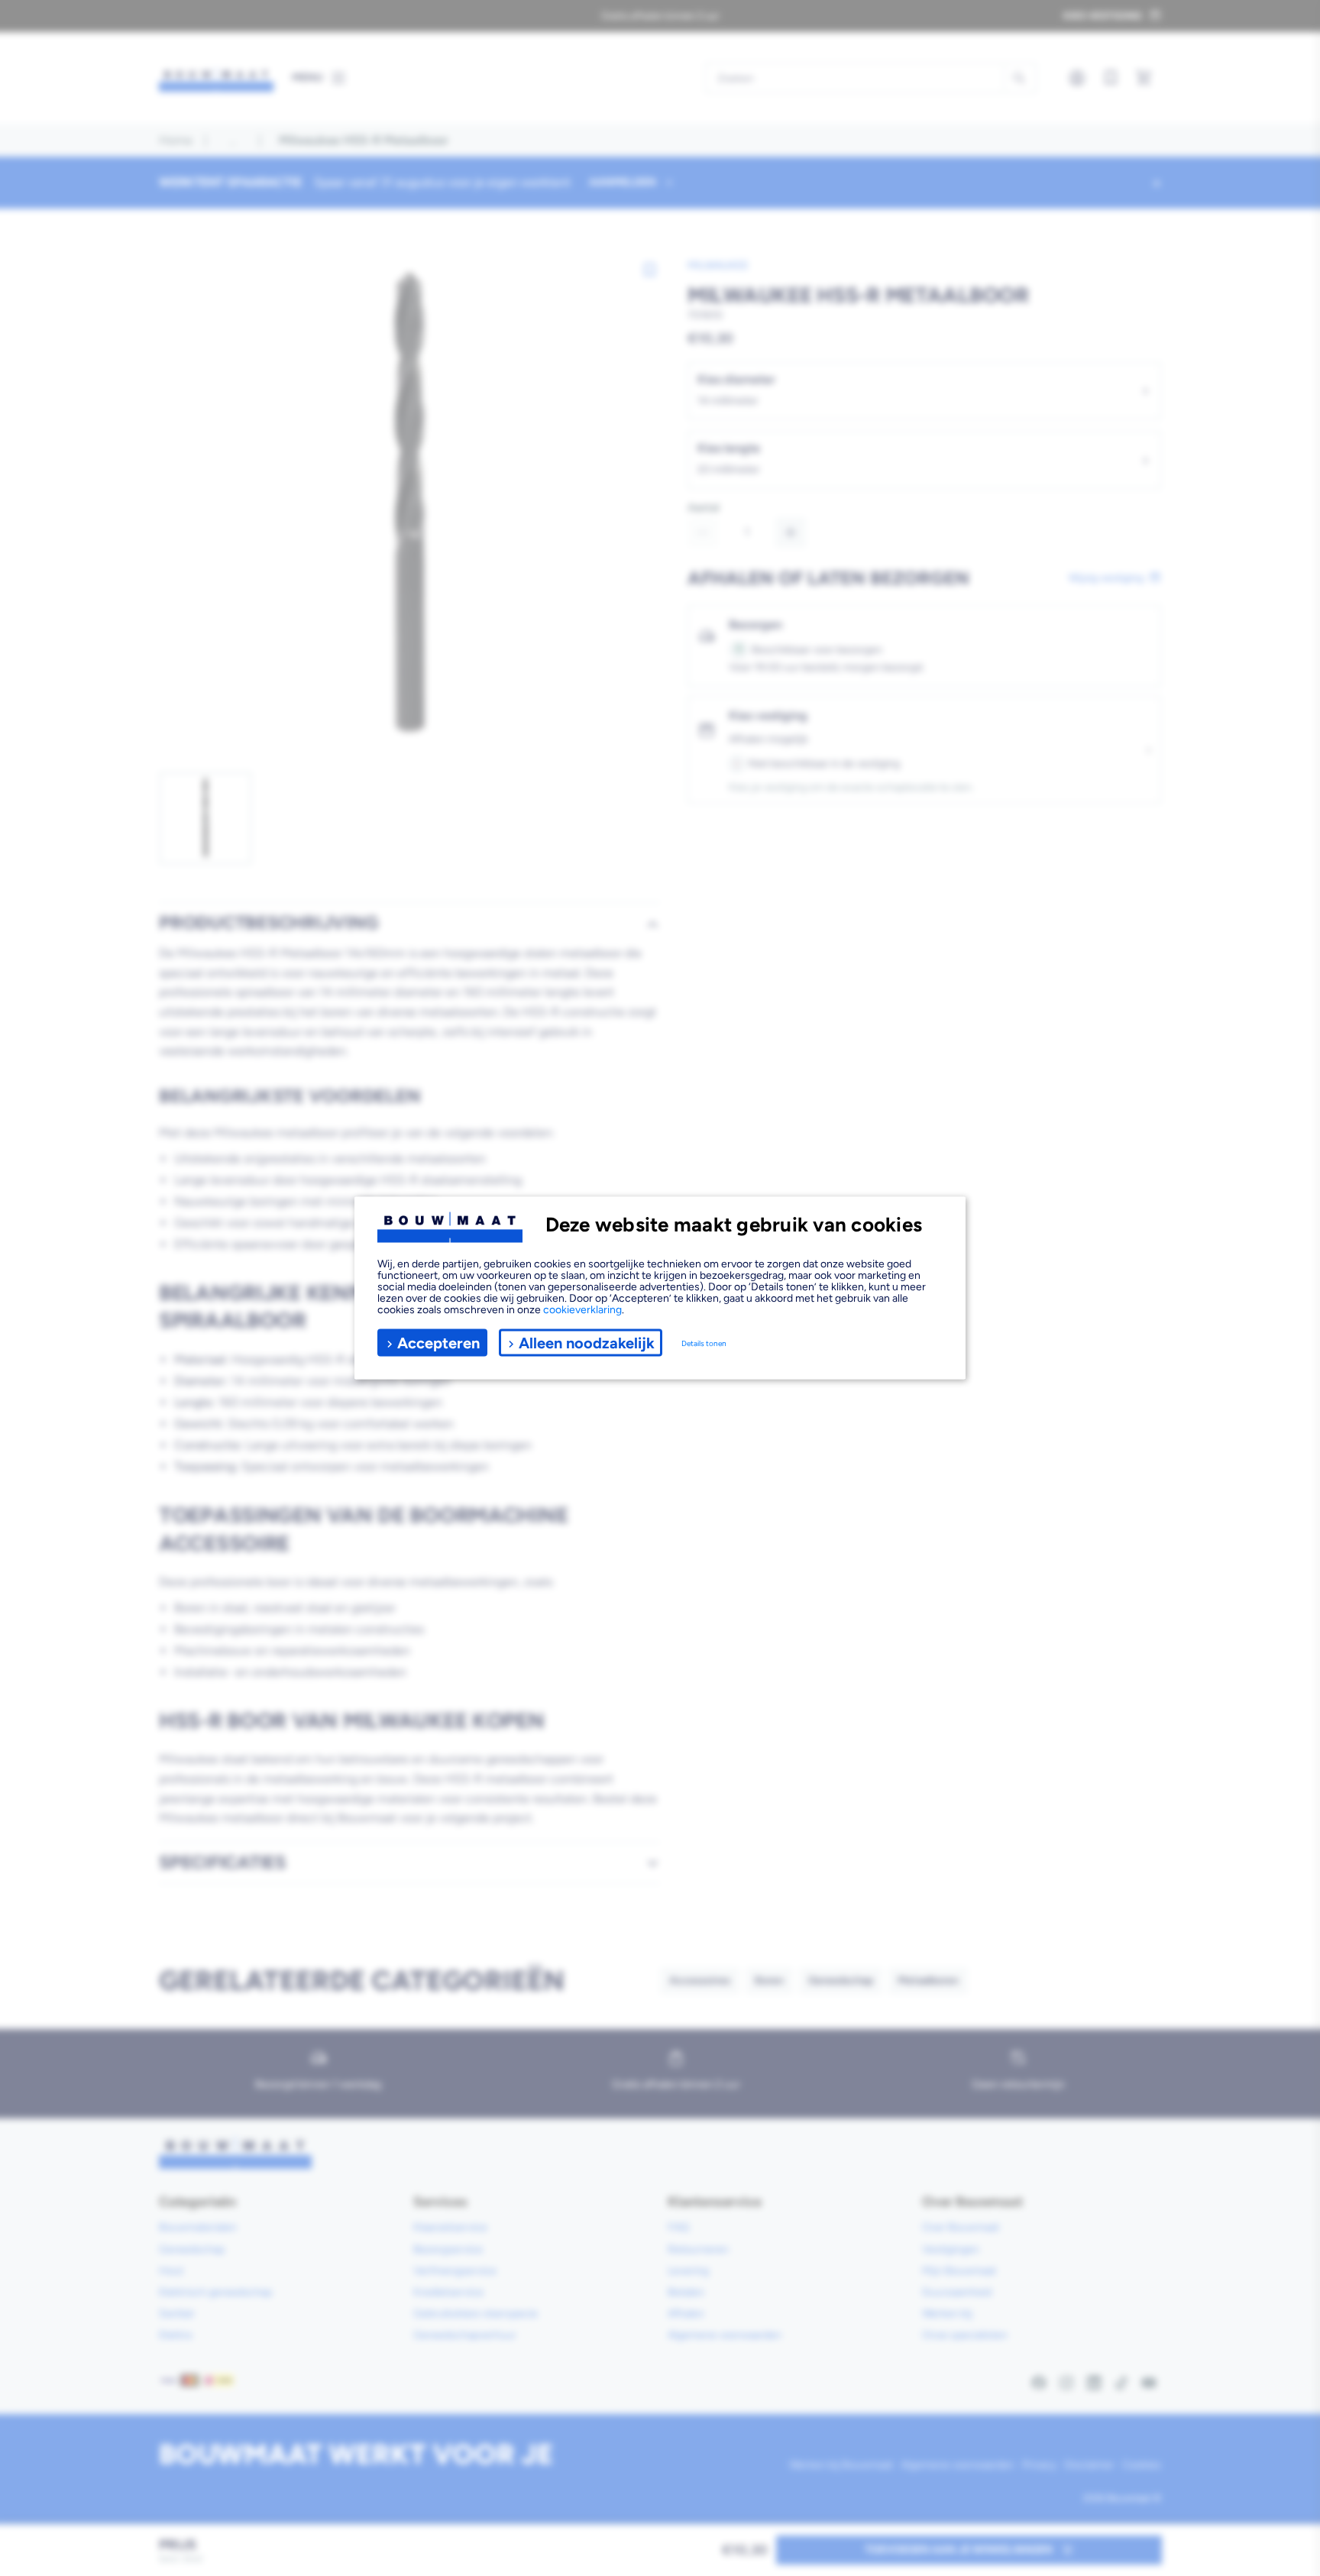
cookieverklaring (582, 1310)
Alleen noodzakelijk (587, 1342)
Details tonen (704, 1343)
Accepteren (438, 1342)
